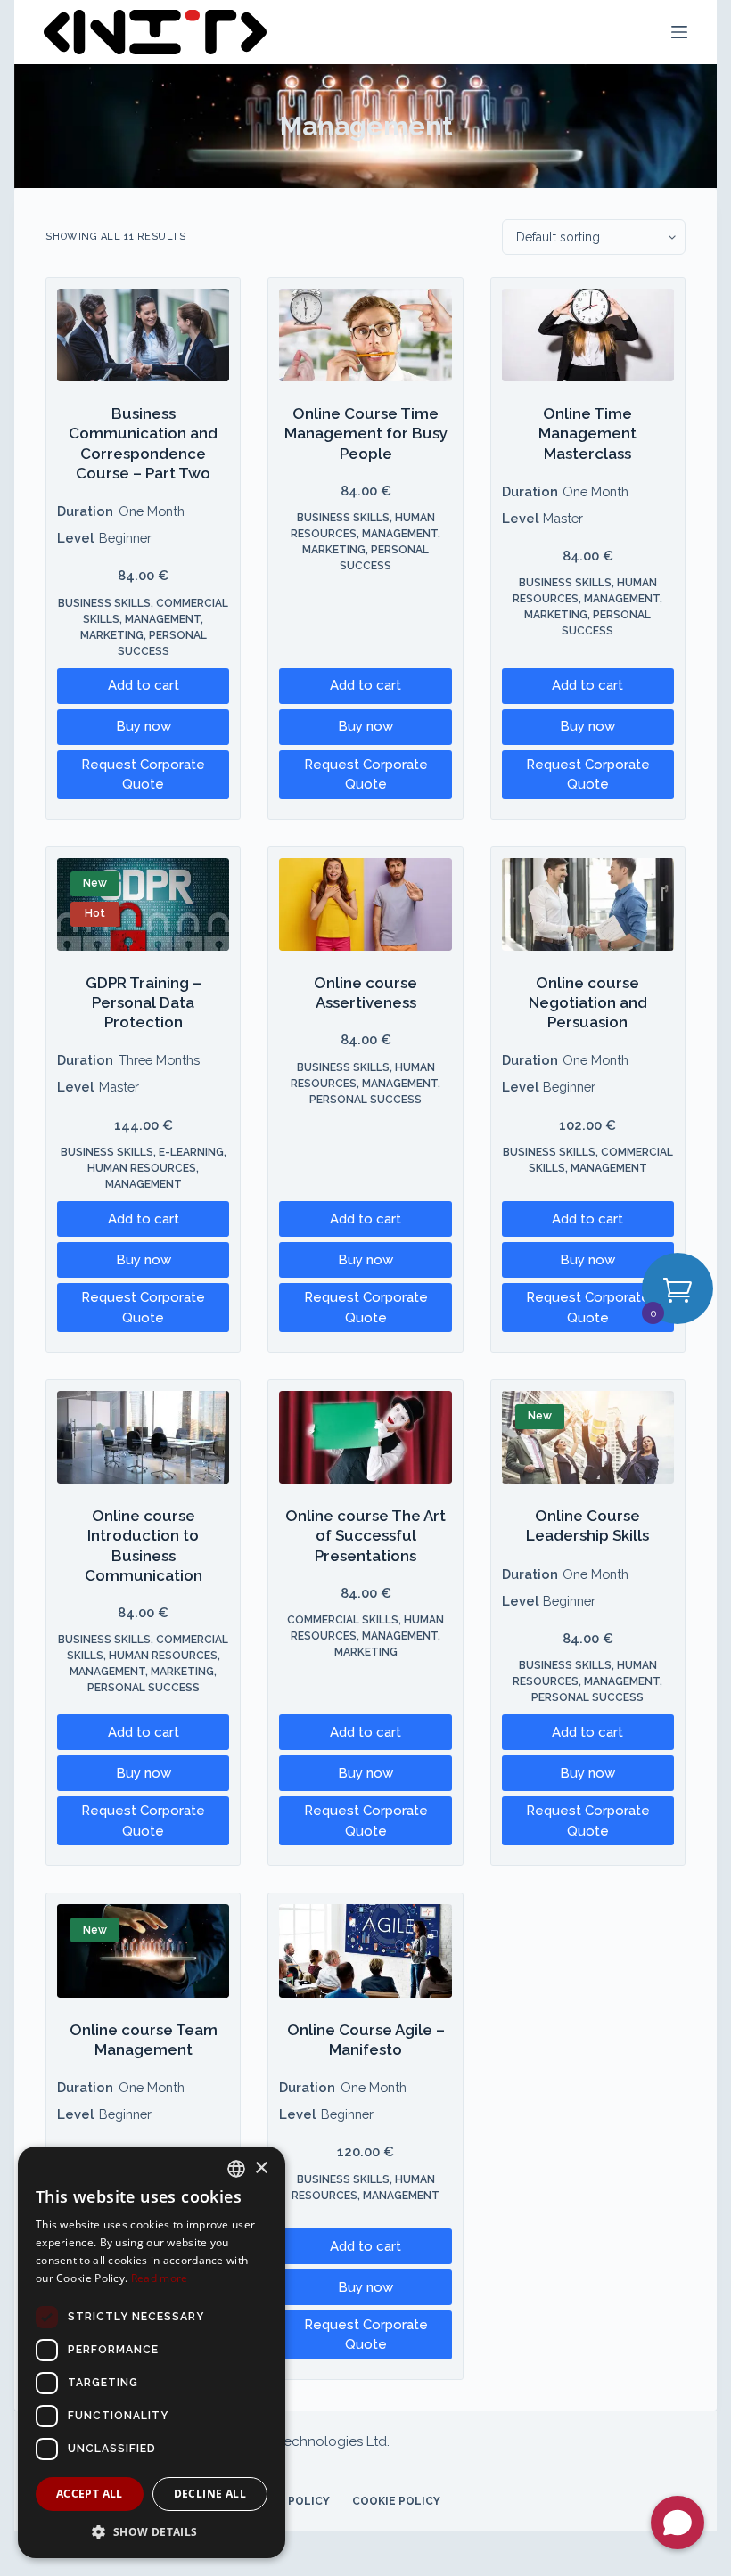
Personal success (365, 1100)
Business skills (104, 603)
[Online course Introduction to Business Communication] (143, 1437)
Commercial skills (343, 1620)
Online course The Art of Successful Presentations (365, 1535)
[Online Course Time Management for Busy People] (365, 335)
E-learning (191, 1152)
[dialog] (152, 2352)
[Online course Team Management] (143, 1950)
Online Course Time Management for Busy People (366, 433)
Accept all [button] (90, 2494)
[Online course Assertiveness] (365, 904)
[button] (152, 2531)
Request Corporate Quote (143, 775)
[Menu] (679, 32)
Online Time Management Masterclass (587, 433)
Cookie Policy (396, 2501)
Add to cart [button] (144, 685)
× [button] (261, 2168)
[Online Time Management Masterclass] (588, 335)
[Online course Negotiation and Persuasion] (588, 904)
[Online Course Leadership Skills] (588, 1437)
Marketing (112, 635)
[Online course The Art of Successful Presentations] (365, 1437)
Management (163, 619)
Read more (160, 2278)
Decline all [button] (210, 2494)
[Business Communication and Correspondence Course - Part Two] (143, 335)
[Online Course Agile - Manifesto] (365, 1950)
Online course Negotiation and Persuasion (588, 1002)
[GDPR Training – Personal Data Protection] (143, 904)
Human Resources (142, 1168)
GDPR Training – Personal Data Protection (144, 1002)
